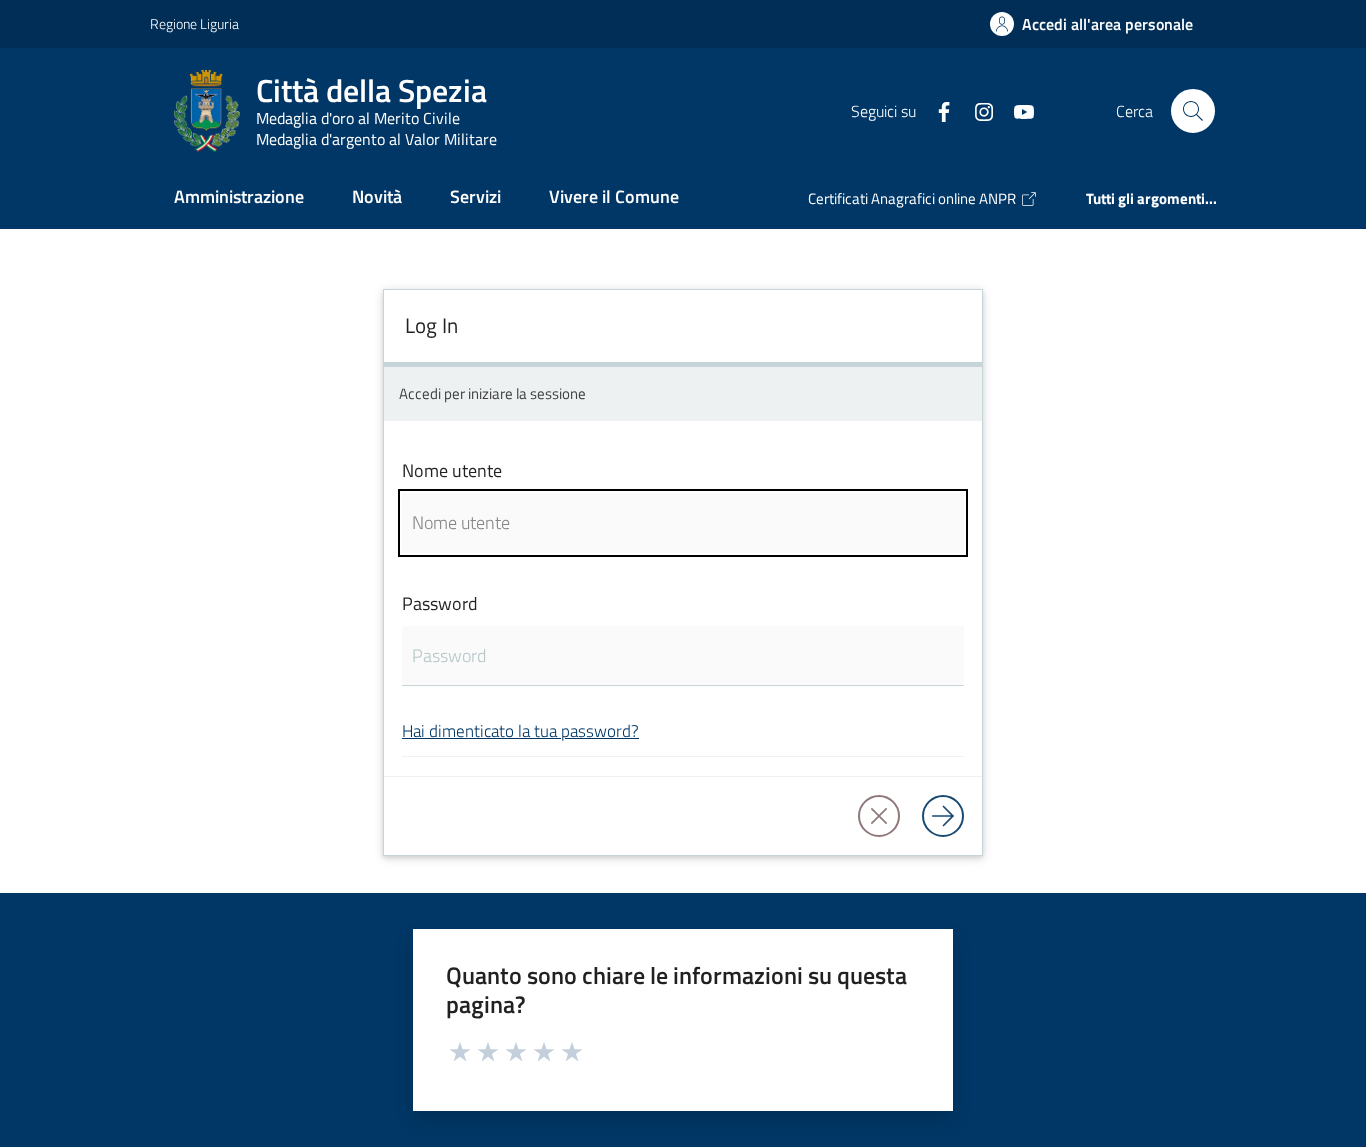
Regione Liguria (194, 23)
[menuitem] (239, 198)
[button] (1193, 111)
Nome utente (452, 470)
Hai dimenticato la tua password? (520, 730)
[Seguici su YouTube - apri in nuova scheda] (1016, 110)
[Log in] (943, 816)
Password (440, 603)
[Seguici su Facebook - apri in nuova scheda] (936, 110)
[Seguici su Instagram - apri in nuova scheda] (976, 110)
